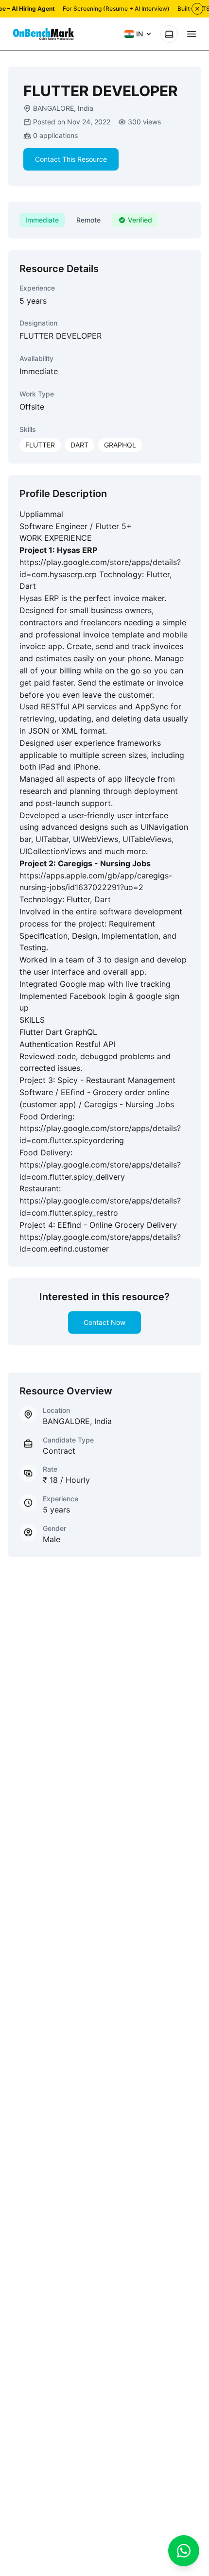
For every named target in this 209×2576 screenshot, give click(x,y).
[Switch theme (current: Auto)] (169, 34)
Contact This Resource (71, 159)
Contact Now (104, 1322)
